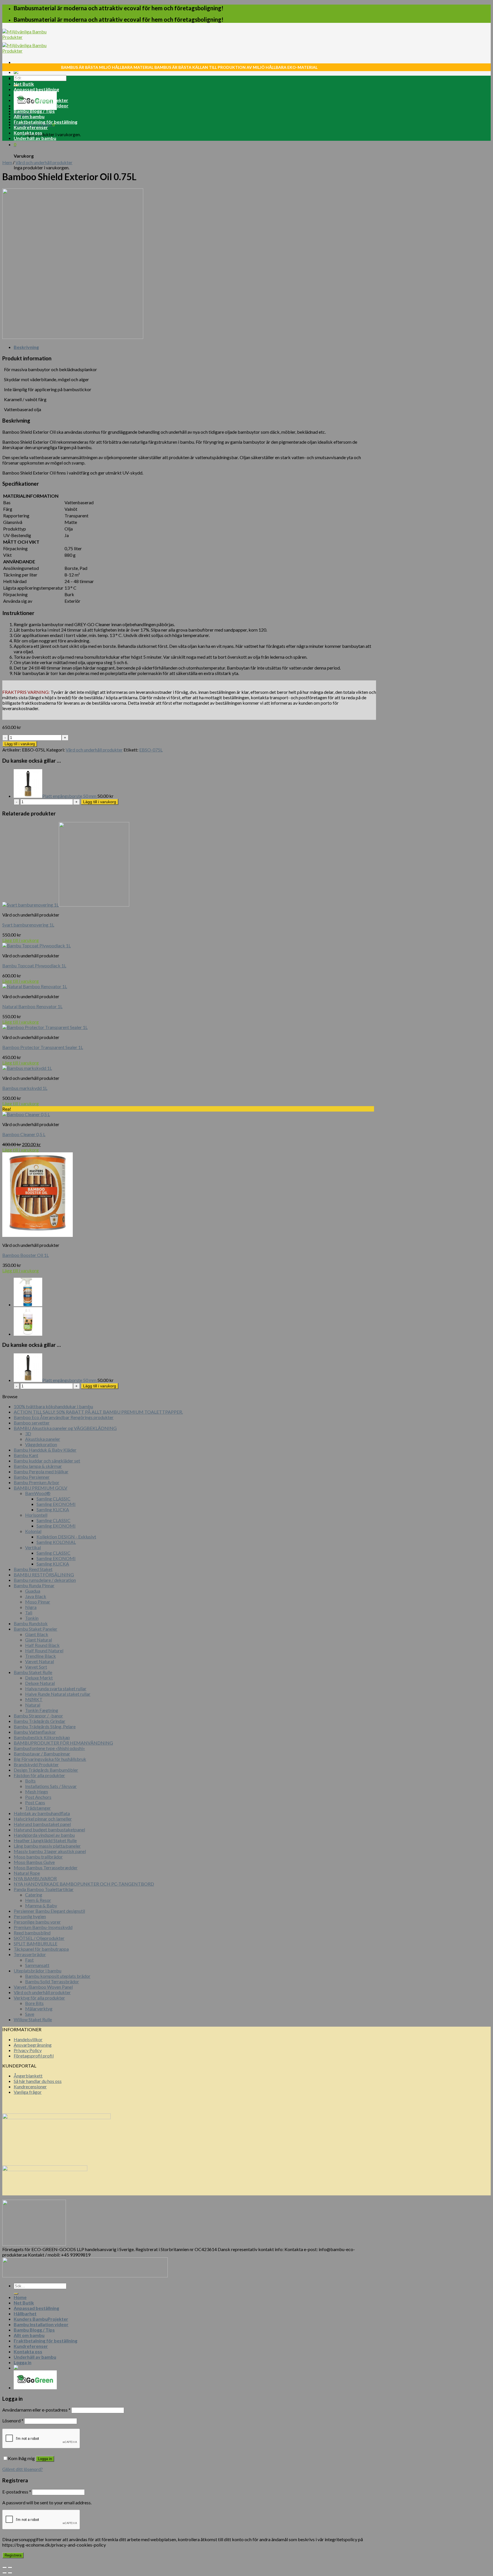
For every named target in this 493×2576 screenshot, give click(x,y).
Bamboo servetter (32, 1423)
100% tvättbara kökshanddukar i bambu (53, 1406)
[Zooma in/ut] (10, 2567)
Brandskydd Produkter (36, 1764)
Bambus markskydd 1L (25, 1088)
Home (20, 78)
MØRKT (34, 1699)
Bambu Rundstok (31, 1623)
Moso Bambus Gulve (34, 1862)
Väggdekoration (41, 1444)
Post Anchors (38, 1797)
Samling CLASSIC (53, 1499)
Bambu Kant (26, 1455)
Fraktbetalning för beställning (46, 122)
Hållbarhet (25, 95)
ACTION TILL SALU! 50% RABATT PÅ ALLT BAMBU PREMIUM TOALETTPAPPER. (98, 1412)
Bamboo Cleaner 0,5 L (24, 1134)
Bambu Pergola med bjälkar (41, 1471)
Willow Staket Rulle (33, 2019)
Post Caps (35, 1802)
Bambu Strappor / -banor (38, 1716)
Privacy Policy (28, 2050)
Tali (29, 1612)
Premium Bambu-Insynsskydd (43, 1927)
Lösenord (13, 2421)
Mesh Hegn (37, 1792)
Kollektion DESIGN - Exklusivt (66, 1537)
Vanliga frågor (28, 2092)
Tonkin (32, 1618)
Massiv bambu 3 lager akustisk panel (50, 1851)
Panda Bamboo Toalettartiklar (44, 1889)
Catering (34, 1895)
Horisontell (36, 1515)
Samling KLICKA (53, 1509)
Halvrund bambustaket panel (42, 1824)
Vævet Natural (40, 1661)
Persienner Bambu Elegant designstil (49, 1911)
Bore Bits (34, 2003)
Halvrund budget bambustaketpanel (49, 1829)
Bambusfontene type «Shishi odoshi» (49, 1748)
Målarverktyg (39, 2009)
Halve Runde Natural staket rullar (58, 1694)
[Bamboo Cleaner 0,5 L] (28, 1304)
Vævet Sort (36, 1667)
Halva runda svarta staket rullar (56, 1688)
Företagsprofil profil (34, 2056)
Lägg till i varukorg (20, 744)
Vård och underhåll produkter (44, 162)
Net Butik (24, 84)
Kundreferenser (31, 127)
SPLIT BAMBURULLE (36, 1943)
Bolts (30, 1781)
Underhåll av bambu (35, 138)
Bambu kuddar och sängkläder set (47, 1461)
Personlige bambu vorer (37, 1922)
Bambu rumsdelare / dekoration (45, 1580)
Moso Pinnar (38, 1602)
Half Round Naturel (44, 1650)
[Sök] (16, 2294)
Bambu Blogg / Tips (34, 111)
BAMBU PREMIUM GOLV (41, 1488)
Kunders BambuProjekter (41, 100)
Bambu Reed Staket (33, 1569)
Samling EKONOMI (56, 1504)
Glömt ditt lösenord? (23, 2469)
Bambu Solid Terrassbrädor (52, 1981)
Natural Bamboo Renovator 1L (32, 1006)
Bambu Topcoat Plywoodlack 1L (34, 966)
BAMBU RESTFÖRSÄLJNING (44, 1575)
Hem (7, 162)
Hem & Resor (38, 1900)
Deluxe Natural (40, 1683)
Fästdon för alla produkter (39, 1775)
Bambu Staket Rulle (33, 1672)
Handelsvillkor (28, 2039)
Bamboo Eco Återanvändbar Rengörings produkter (64, 1417)
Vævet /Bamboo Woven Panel (43, 1987)
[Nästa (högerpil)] (10, 2573)
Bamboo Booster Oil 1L (26, 1255)
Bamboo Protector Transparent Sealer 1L (43, 1047)
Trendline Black (41, 1656)
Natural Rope (27, 1873)
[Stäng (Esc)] (5, 2567)
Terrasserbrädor (30, 1954)
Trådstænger (38, 1808)
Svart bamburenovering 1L (28, 925)
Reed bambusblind (32, 1933)
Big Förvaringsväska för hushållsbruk (50, 1759)
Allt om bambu (29, 116)
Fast (29, 1960)
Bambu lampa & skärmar (38, 1466)
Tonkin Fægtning (42, 1710)
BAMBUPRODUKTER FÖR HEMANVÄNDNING (63, 1743)
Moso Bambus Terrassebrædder (46, 1867)
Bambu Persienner (32, 1477)
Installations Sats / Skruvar (51, 1786)
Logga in (45, 2459)
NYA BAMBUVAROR (35, 1878)
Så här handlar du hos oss (38, 2081)
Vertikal (33, 1547)
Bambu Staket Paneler (36, 1629)
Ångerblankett (28, 2076)
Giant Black (37, 1634)
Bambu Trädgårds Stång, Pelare (45, 1726)
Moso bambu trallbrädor (38, 1857)
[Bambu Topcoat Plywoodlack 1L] (28, 1334)
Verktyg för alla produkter (39, 1998)
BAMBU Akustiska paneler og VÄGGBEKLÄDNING (65, 1428)
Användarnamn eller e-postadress (36, 2410)
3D (28, 1433)
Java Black (36, 1596)
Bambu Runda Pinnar (34, 1585)
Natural (33, 1705)
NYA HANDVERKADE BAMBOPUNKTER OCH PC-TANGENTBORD (84, 1884)
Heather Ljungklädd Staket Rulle (45, 1840)
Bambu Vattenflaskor (35, 1732)
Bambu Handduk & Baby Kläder (45, 1450)
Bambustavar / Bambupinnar (42, 1754)
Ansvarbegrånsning (33, 2045)
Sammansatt (37, 1965)
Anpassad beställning (36, 89)
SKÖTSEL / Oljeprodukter (39, 1938)
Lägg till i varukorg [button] (21, 940)
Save (30, 2014)
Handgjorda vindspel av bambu (44, 1835)
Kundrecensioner (30, 2086)
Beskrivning (26, 347)
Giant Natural (39, 1640)
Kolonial (33, 1531)
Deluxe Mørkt (39, 1678)
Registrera (13, 2555)
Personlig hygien (30, 1916)
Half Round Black (42, 1645)
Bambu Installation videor (41, 106)
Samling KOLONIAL (56, 1542)
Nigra (31, 1607)
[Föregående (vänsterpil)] (5, 2573)
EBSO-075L (151, 750)
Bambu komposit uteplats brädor (58, 1976)
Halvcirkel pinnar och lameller (43, 1819)
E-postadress (17, 2492)
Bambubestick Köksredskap (42, 1737)
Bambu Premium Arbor (37, 1482)
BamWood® (38, 1493)
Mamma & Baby (41, 1905)
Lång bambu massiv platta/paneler (47, 1846)
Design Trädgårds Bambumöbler (46, 1770)
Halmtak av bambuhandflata (42, 1813)
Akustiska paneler (43, 1439)
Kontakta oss (28, 133)
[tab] (195, 347)
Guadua (33, 1591)
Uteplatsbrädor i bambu (38, 1971)
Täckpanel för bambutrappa (41, 1949)
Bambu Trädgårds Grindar (40, 1721)
